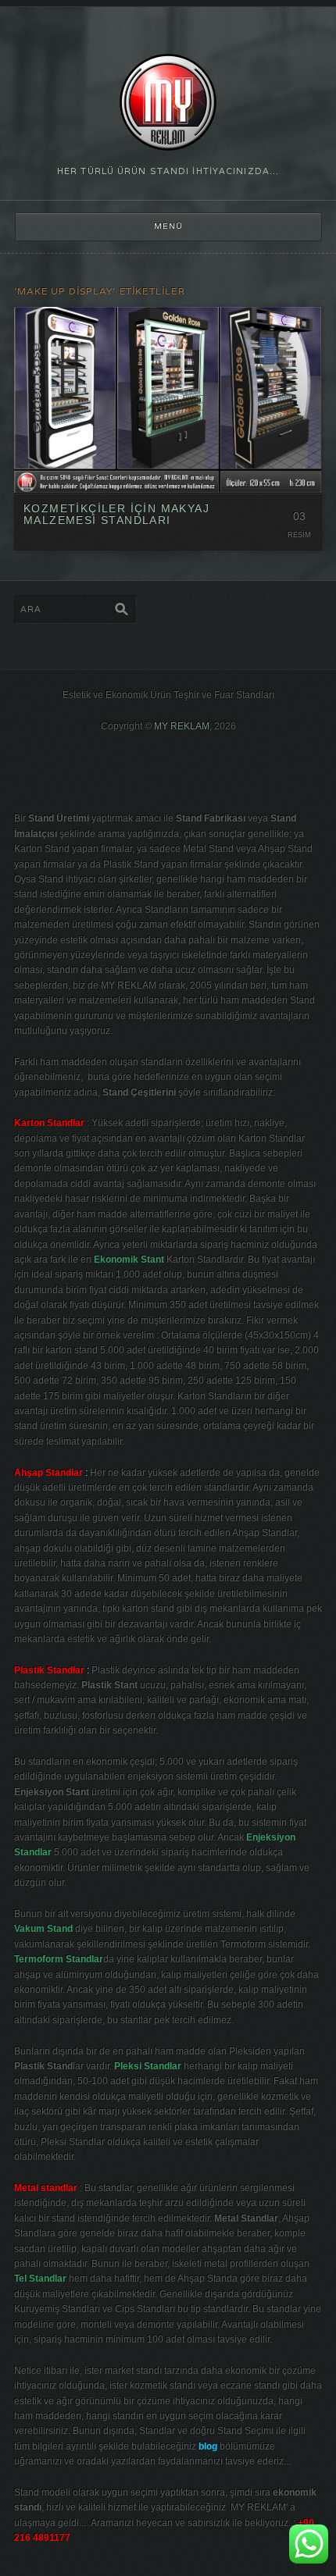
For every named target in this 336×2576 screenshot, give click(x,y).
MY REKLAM (182, 726)
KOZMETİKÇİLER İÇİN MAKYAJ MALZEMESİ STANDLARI (116, 514)
